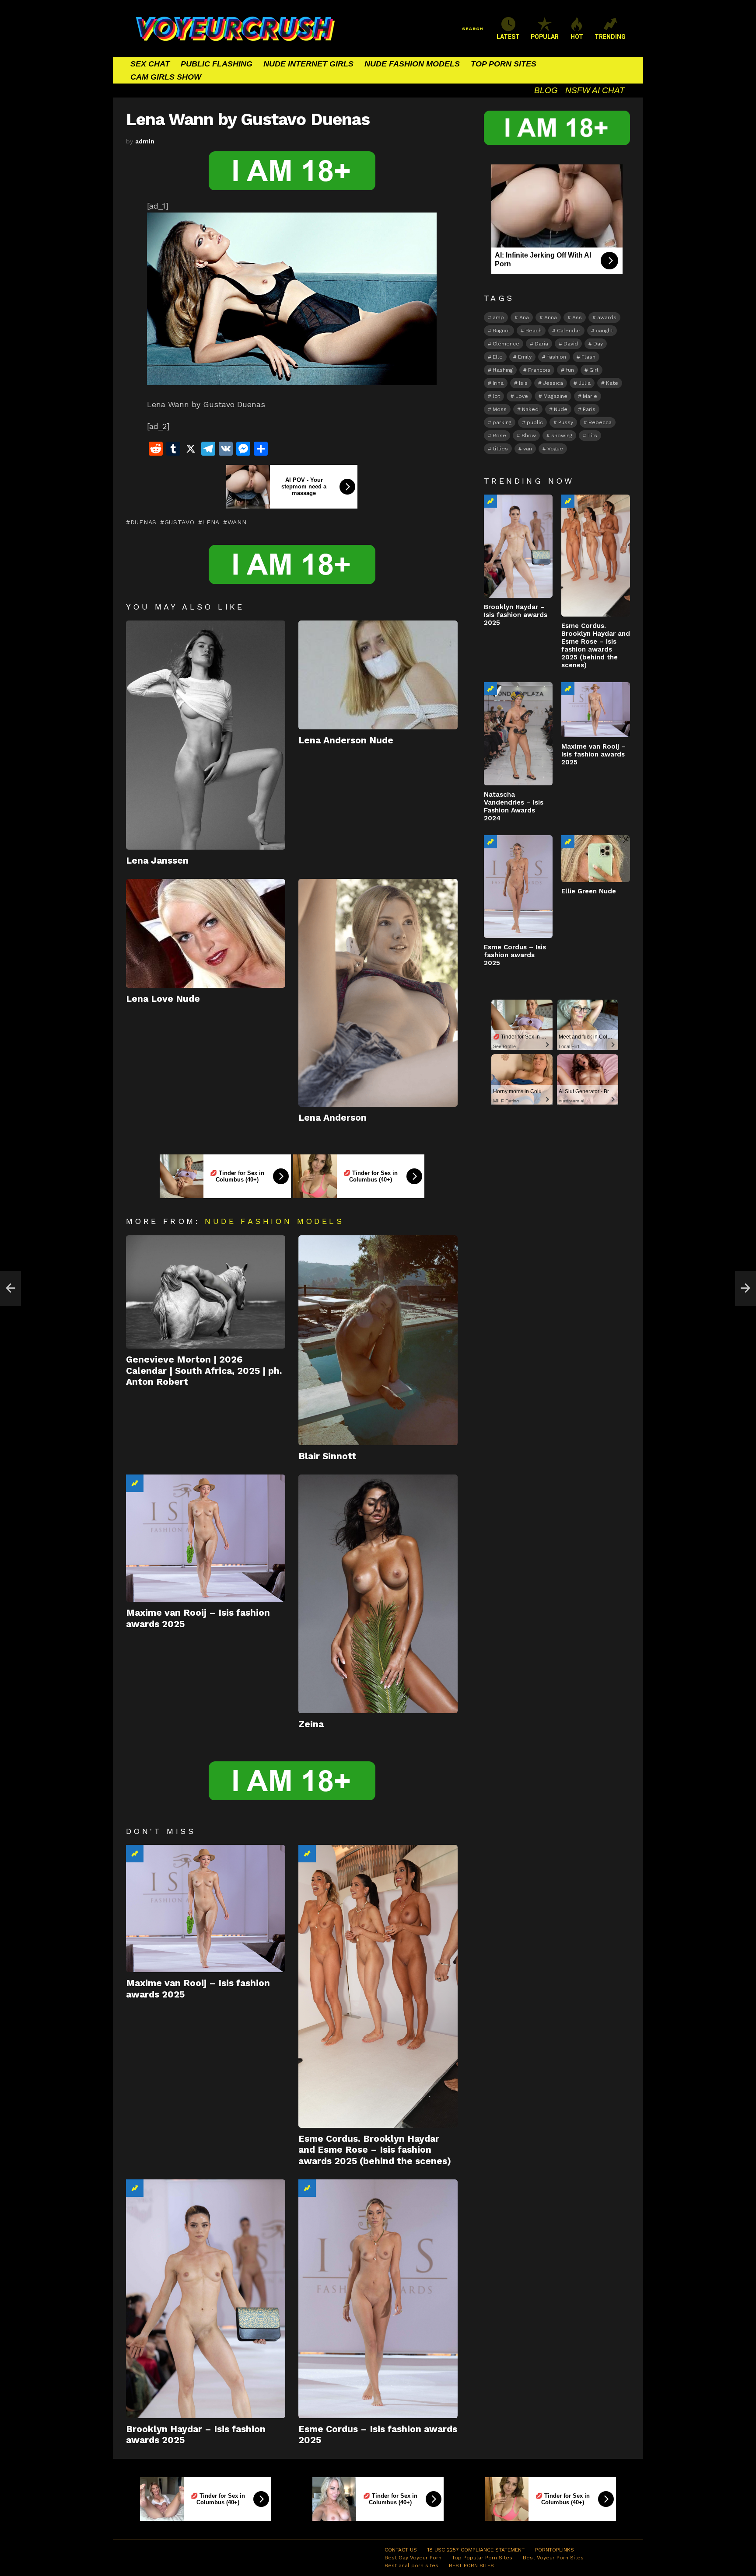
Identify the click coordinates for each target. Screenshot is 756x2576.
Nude (561, 409)
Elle (498, 357)
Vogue (555, 449)
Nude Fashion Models (274, 1221)
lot (496, 396)
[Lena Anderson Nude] (378, 675)
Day (598, 344)
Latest (508, 37)
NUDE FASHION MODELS (412, 64)
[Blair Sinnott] (378, 1340)
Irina (498, 383)
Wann (237, 522)
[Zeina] (378, 1594)
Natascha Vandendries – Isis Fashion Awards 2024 (514, 806)
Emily (525, 357)
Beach (534, 331)
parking (502, 422)
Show (529, 436)
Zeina (311, 1724)
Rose (499, 436)
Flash (588, 357)
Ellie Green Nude (589, 891)
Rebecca (600, 422)
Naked (530, 409)
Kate (612, 383)
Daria (541, 344)
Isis (523, 383)
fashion (556, 357)
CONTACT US (401, 2550)
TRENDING (610, 37)
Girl (594, 370)
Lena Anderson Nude (346, 740)
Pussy (566, 422)
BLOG (546, 90)
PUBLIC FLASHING (217, 64)
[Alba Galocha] (10, 1288)
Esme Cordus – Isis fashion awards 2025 (515, 955)
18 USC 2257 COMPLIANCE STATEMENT (476, 2550)
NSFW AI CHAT (595, 90)
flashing (503, 370)
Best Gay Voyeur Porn (413, 2558)
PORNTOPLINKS (555, 2550)
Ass (577, 317)
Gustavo (180, 522)
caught (604, 331)
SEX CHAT (150, 64)
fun (570, 370)
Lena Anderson (332, 1117)
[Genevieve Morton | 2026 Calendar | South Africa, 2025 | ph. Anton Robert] (206, 1292)
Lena (211, 522)
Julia (584, 383)
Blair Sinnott (327, 1456)
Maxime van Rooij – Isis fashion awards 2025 (593, 754)
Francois (539, 370)
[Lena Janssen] (206, 735)
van (528, 449)
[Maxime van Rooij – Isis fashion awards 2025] (206, 1538)
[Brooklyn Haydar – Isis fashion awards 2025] (206, 2299)
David (571, 344)
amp (498, 317)
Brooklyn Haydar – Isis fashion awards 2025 (516, 615)
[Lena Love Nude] (206, 933)
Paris (589, 409)
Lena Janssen (157, 860)
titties (500, 449)
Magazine (555, 396)
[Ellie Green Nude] (596, 859)
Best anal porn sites (411, 2566)
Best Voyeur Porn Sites (553, 2558)
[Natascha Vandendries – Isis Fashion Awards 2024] (518, 734)
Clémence (506, 344)
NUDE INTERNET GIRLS (308, 64)
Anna (551, 317)
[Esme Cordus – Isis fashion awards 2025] (378, 2299)
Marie (590, 396)
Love (522, 396)
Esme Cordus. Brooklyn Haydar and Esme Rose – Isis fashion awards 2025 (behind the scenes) (375, 2150)
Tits (592, 436)
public (535, 422)
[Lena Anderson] (378, 993)
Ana (524, 317)
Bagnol (501, 331)
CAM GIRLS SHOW (166, 77)
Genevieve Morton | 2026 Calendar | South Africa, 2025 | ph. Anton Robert (204, 1370)
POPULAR (545, 37)
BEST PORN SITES (471, 2566)
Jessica (553, 383)
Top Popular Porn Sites (482, 2558)
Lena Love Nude (163, 999)
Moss (500, 409)
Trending (135, 1483)
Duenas (143, 522)
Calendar (569, 331)
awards (607, 317)
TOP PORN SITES (504, 64)
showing (562, 436)
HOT (577, 37)
